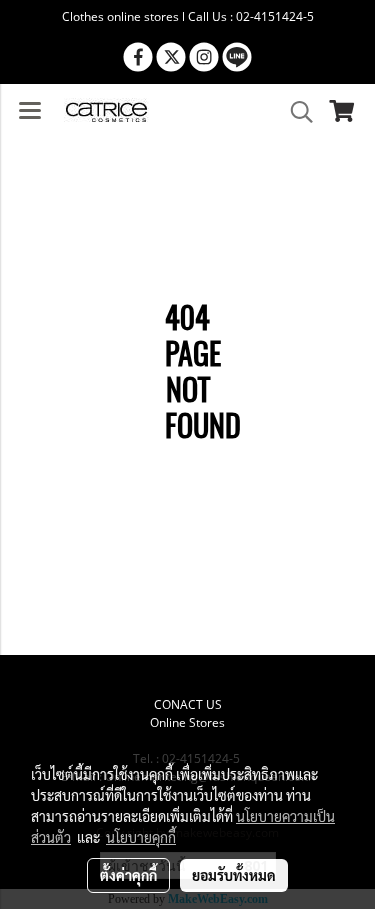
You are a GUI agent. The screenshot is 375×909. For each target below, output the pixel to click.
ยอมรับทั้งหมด (234, 875)
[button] (295, 112)
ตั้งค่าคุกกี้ (128, 875)
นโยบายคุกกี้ (141, 837)
